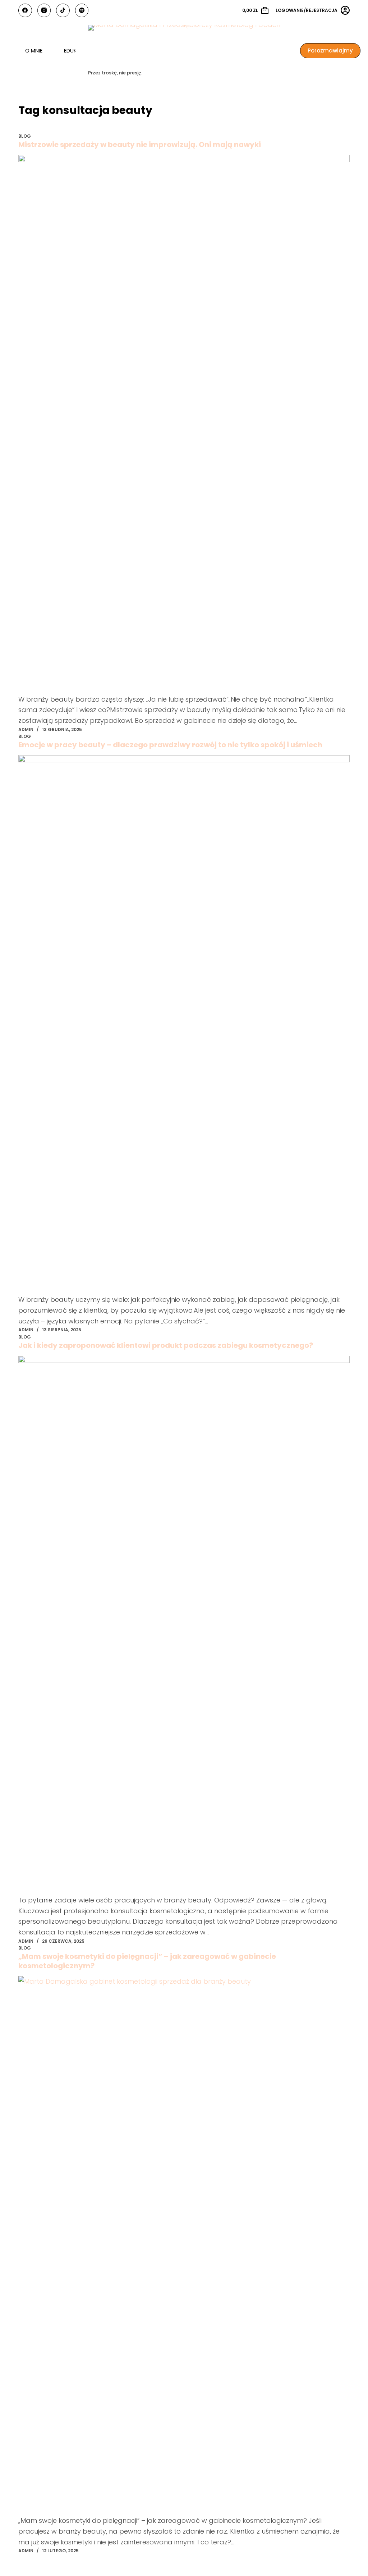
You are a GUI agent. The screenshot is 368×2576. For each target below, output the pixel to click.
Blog (25, 136)
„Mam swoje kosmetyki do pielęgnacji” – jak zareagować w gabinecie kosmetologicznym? (147, 1961)
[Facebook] (25, 10)
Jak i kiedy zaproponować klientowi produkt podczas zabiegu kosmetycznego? (166, 1345)
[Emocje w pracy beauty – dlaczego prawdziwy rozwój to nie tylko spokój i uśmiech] (184, 1025)
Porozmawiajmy (330, 50)
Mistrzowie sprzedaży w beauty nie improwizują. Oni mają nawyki (140, 144)
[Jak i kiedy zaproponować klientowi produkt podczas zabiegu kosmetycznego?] (184, 1625)
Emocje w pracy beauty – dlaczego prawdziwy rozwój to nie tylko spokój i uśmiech (170, 745)
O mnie (34, 50)
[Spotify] (82, 10)
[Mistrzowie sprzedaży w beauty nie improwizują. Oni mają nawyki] (184, 424)
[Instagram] (44, 10)
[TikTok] (63, 10)
